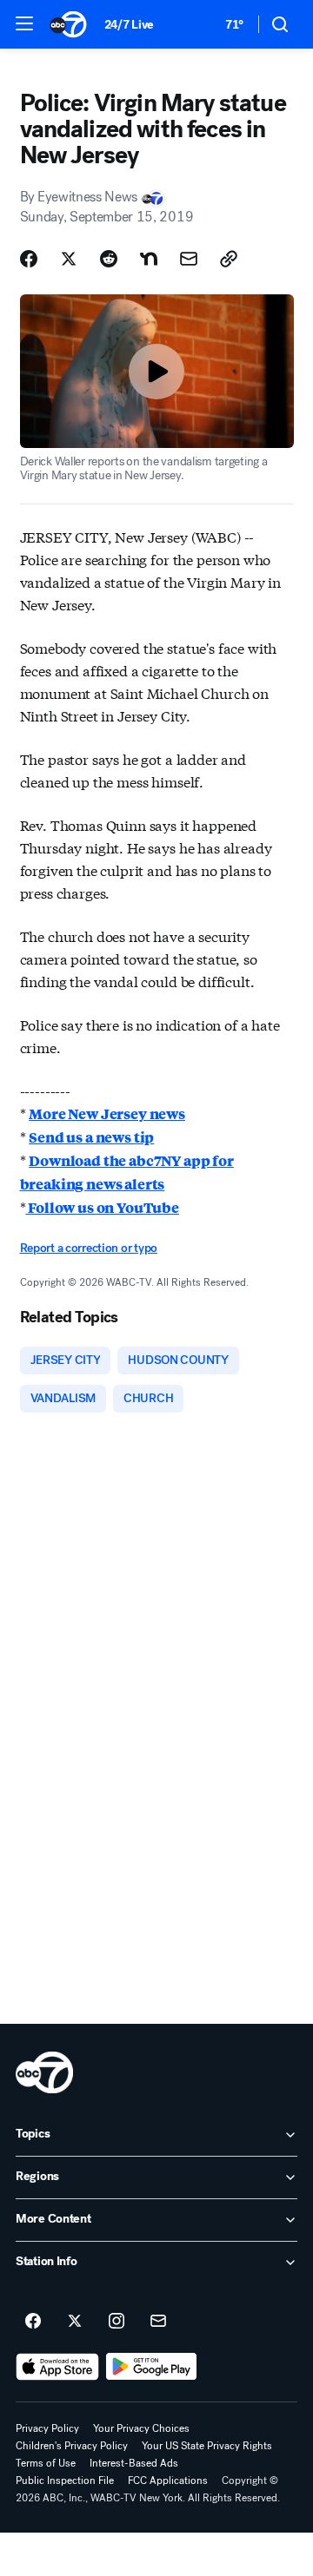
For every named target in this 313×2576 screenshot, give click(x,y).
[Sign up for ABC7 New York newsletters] (158, 2322)
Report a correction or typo (89, 1248)
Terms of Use (46, 2463)
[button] (24, 23)
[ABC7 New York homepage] (68, 24)
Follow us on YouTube (102, 1207)
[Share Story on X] (69, 259)
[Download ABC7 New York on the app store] (57, 2367)
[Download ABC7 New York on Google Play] (152, 2367)
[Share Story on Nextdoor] (149, 259)
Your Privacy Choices (141, 2428)
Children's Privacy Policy (72, 2446)
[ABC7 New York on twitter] (75, 2322)
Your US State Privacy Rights (207, 2446)
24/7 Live (129, 25)
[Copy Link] (229, 259)
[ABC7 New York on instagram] (117, 2322)
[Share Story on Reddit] (109, 259)
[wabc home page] (44, 2072)
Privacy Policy (47, 2428)
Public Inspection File (65, 2480)
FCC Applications (168, 2480)
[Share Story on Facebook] (29, 259)
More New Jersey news (107, 1113)
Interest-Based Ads (134, 2463)
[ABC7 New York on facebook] (33, 2322)
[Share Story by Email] (189, 259)
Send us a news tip (91, 1137)
